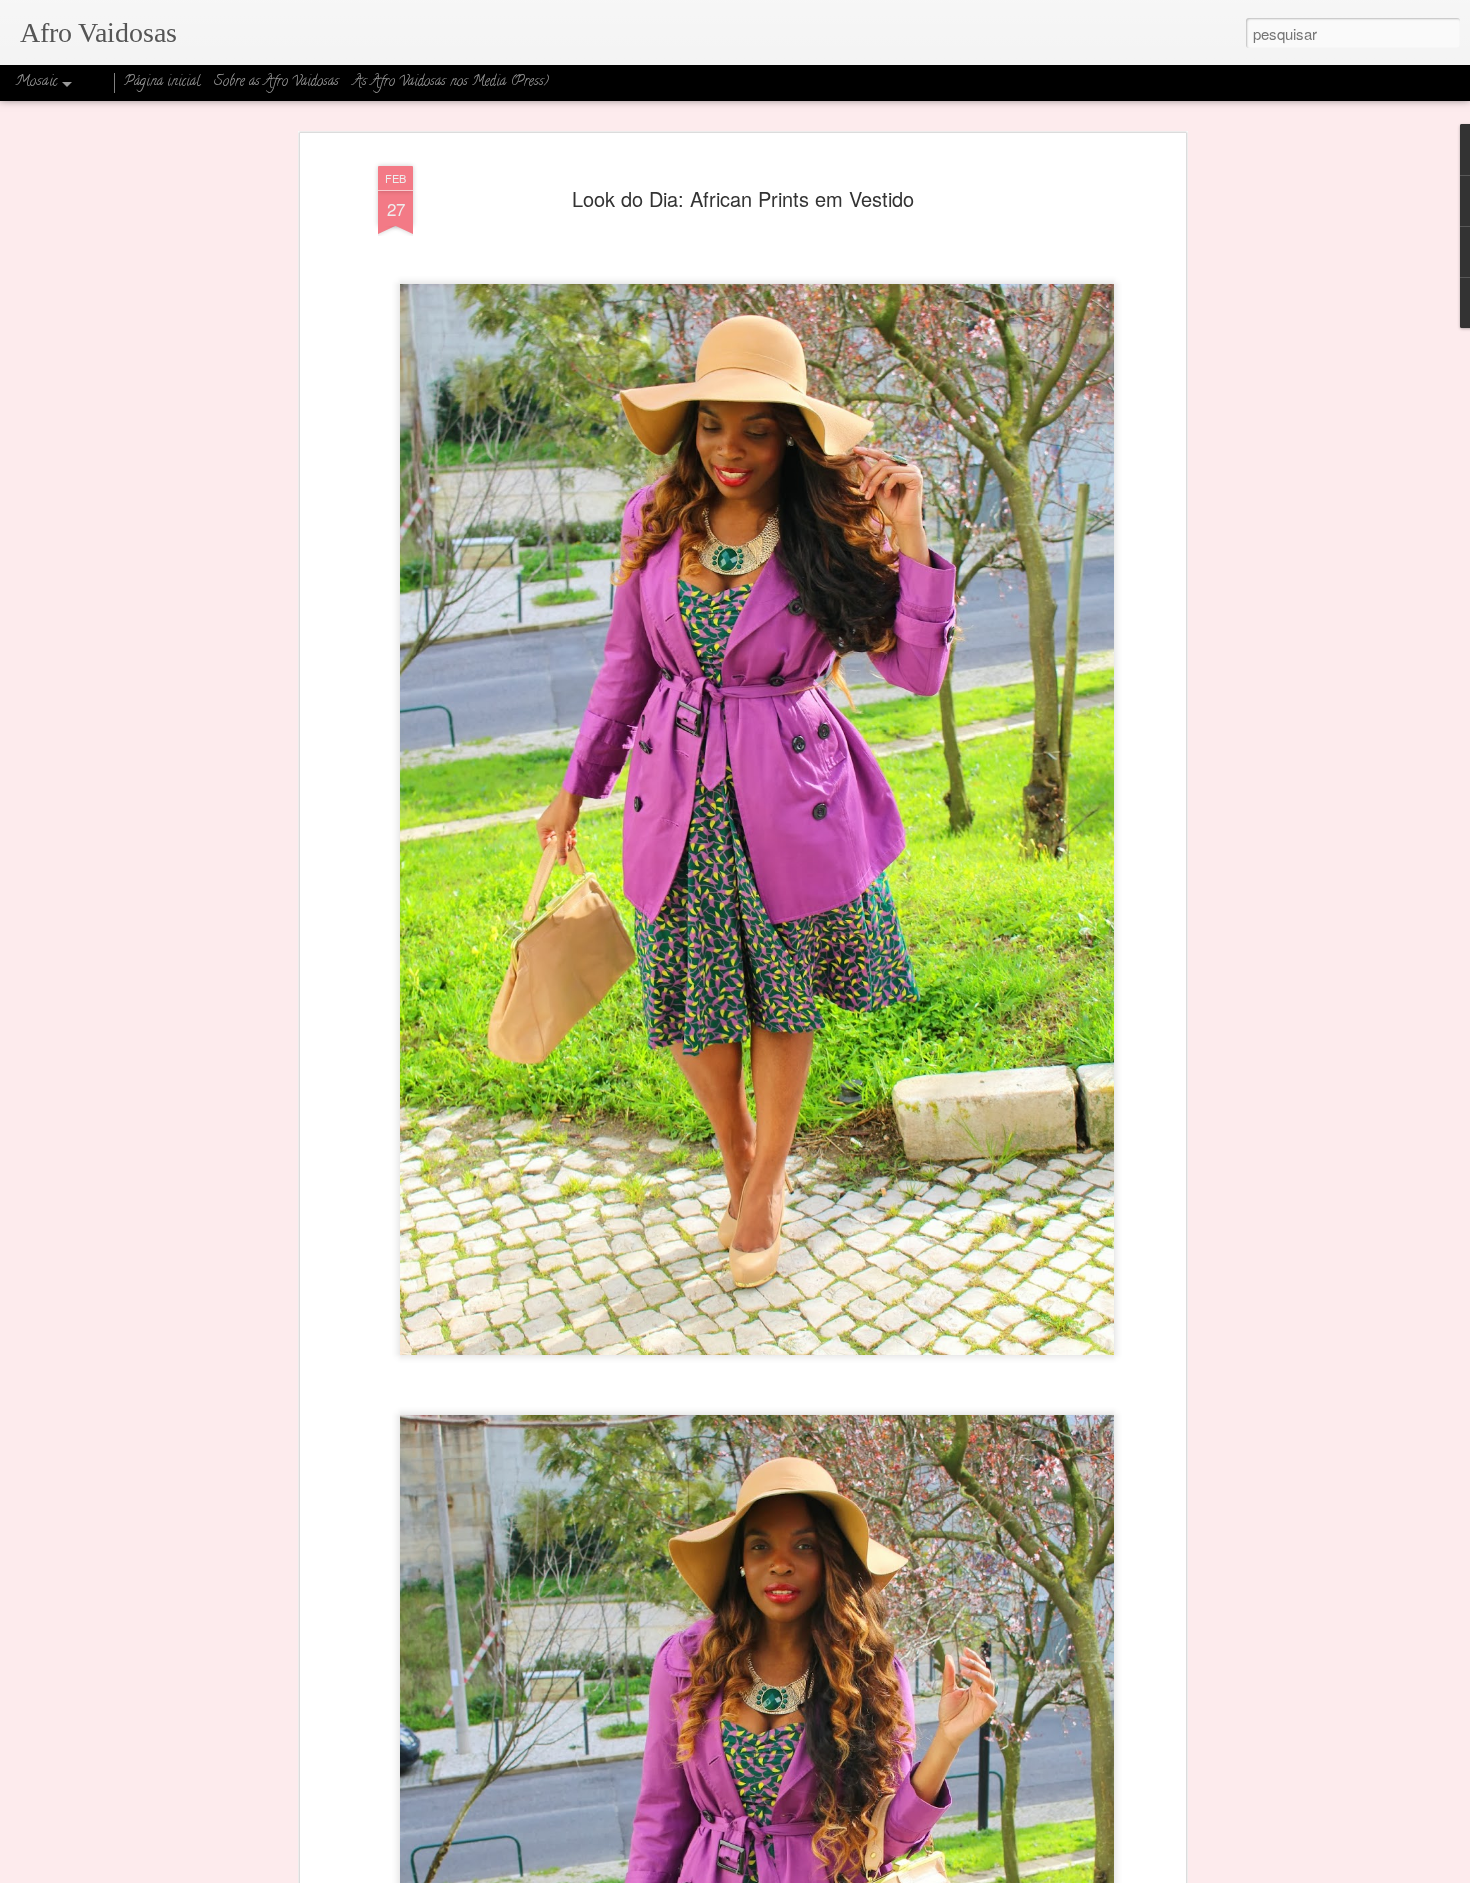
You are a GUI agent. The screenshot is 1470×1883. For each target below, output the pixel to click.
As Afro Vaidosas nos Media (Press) (451, 82)
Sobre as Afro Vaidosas (276, 82)
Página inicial (162, 82)
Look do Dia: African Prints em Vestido (743, 198)
